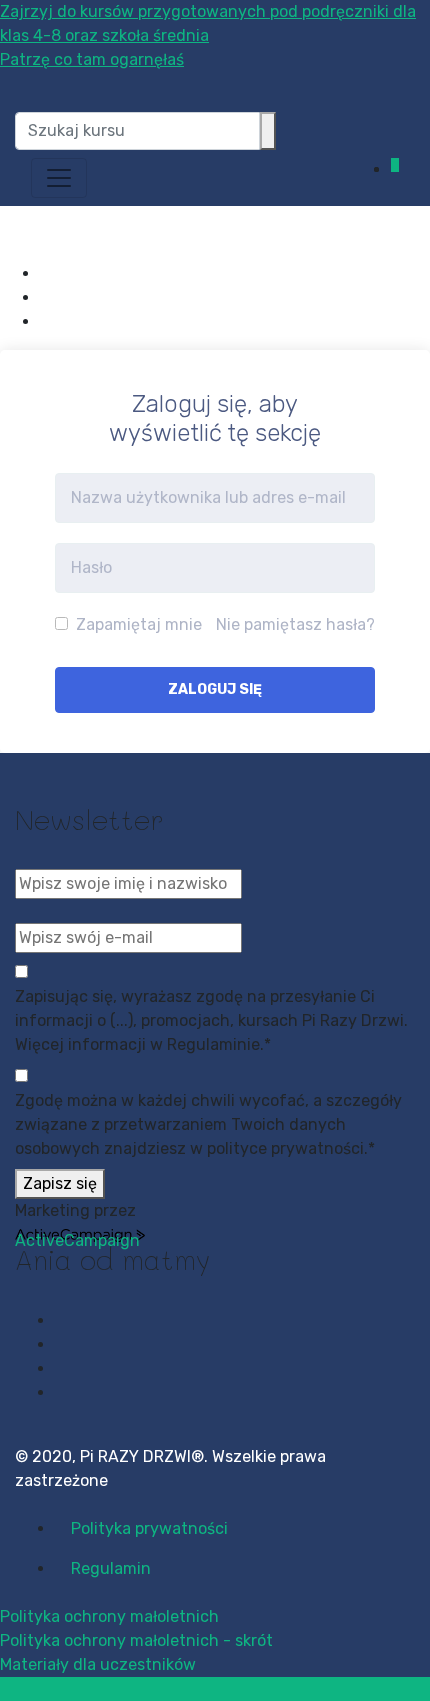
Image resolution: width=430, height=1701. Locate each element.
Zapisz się (60, 1183)
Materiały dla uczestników (98, 1664)
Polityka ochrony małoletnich (109, 1616)
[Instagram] (46, 297)
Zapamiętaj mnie (137, 624)
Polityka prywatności (149, 1528)
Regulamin (111, 1568)
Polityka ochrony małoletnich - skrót (136, 1640)
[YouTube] (46, 321)
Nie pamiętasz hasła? (295, 624)
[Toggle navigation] (59, 178)
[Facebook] (46, 273)
